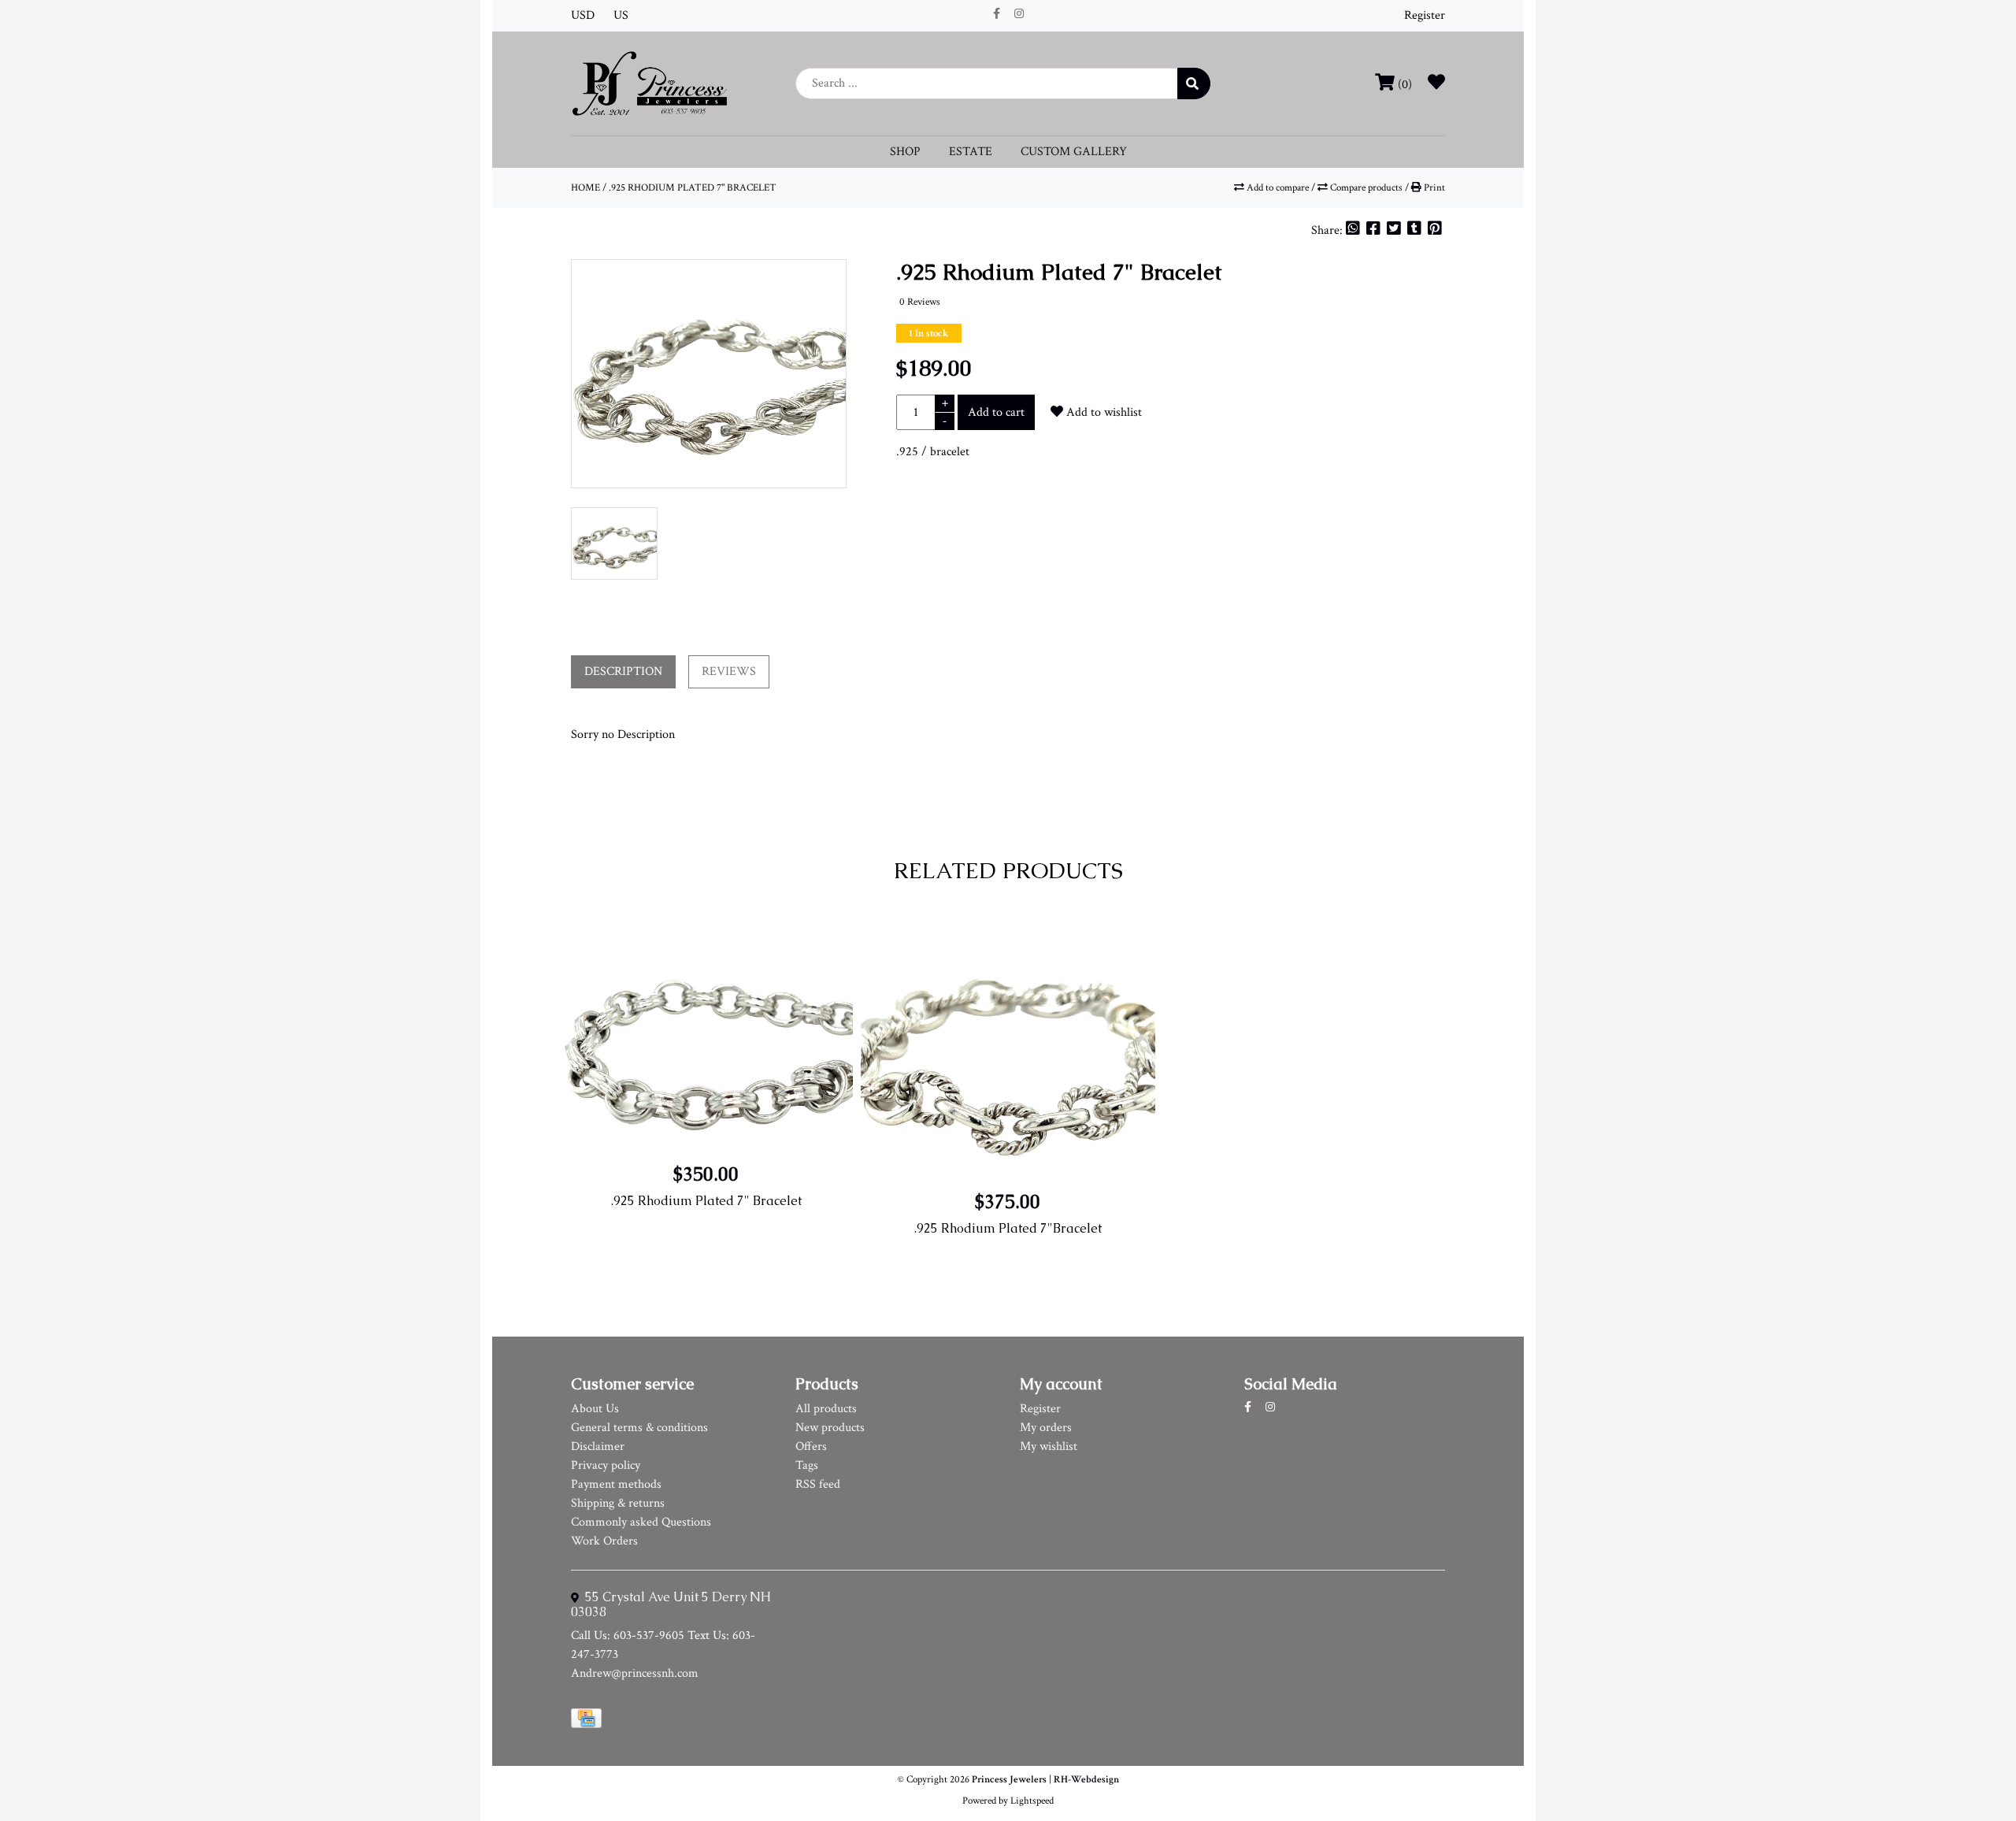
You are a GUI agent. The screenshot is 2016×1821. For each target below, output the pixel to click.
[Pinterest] (1435, 230)
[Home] (650, 82)
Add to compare (1278, 187)
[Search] (1194, 83)
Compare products (1366, 187)
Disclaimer (598, 1446)
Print (1433, 187)
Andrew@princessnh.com (635, 1673)
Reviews (729, 671)
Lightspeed (1032, 1801)
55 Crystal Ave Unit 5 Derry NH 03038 (671, 1604)
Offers (811, 1446)
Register (1425, 15)
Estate (971, 152)
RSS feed (818, 1484)
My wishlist (1049, 1446)
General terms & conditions (639, 1428)
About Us (595, 1409)
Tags (807, 1465)
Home (586, 187)
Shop (905, 152)
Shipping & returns (618, 1503)
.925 (907, 452)
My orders (1046, 1428)
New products (830, 1428)
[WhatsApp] (1354, 230)
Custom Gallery (1074, 152)
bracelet (950, 452)
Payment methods (616, 1484)
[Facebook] (1375, 230)
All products (826, 1409)
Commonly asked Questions (641, 1522)
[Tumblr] (1416, 230)
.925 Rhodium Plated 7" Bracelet (693, 187)
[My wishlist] (1436, 85)
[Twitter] (1395, 230)
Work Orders (604, 1541)
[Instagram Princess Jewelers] (1019, 14)
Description (623, 671)
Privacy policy (606, 1465)
